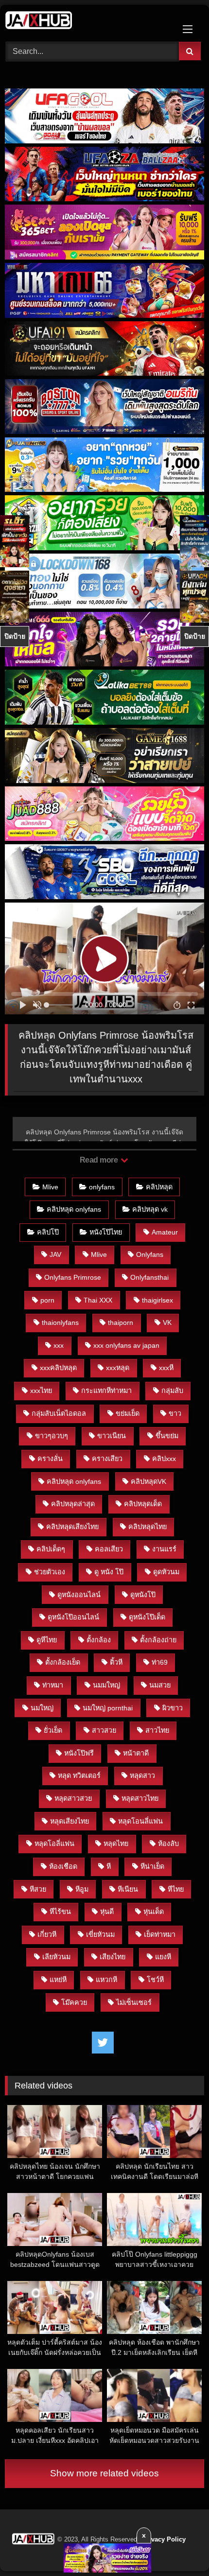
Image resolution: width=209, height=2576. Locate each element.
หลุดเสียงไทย (70, 1821)
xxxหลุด (118, 1368)
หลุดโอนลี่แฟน (140, 1821)
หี (109, 1866)
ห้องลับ (168, 1844)
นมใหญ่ (42, 1708)
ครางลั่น (50, 1459)
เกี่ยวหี (47, 1934)
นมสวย (160, 1685)
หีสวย (38, 1889)
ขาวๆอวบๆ (52, 1436)
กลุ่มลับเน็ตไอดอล (59, 1413)
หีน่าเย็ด (152, 1866)
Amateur (165, 1232)
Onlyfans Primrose (73, 1277)
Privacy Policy (164, 2539)
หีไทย (176, 1889)
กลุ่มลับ (172, 1391)
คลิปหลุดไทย (148, 1527)
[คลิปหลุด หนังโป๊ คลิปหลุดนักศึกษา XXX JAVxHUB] (86, 22)
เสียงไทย (113, 1957)
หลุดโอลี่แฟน (54, 1844)
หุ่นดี (107, 1912)
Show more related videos (104, 2473)
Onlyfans (150, 1254)
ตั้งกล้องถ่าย (158, 1640)
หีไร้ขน (60, 1912)
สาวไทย (157, 1730)
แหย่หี (58, 1980)
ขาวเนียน (112, 1436)
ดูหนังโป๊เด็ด (147, 1617)
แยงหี (163, 1957)
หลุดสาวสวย (73, 1798)
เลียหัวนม (56, 1957)
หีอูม (82, 1889)
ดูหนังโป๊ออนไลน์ (73, 1617)
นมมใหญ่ (106, 1685)
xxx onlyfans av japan (126, 1345)
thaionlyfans (60, 1323)
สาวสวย (104, 1730)
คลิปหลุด (159, 1187)
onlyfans (102, 1187)
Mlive (50, 1187)
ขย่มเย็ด (128, 1413)
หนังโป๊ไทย (106, 1232)
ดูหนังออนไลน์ (79, 1595)
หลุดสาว (142, 1775)
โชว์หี (155, 1980)
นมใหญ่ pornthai (108, 1708)
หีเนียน (128, 1889)
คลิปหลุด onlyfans (74, 1209)
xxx (59, 1345)
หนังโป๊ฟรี (79, 1753)
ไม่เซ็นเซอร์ (134, 2002)
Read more (100, 1160)
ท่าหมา (53, 1685)
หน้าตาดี (136, 1753)
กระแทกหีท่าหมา (106, 1391)
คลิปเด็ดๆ (51, 1549)
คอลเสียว (109, 1549)
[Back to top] (179, 2547)
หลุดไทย (116, 1844)
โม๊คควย (74, 2002)
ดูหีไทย (47, 1640)
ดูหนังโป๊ (143, 1595)
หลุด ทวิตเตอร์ (79, 1775)
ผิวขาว (173, 1708)
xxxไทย (41, 1391)
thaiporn (121, 1323)
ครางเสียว (107, 1459)
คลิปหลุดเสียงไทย (72, 1527)
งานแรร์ (164, 1549)
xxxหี (166, 1368)
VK (167, 1323)
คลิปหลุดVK (148, 1481)
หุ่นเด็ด (154, 1912)
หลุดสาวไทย (140, 1798)
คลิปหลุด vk (150, 1209)
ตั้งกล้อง (99, 1640)
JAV (55, 1254)
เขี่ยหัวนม (100, 1934)
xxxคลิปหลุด (58, 1368)
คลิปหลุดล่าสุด (73, 1504)
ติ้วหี (116, 1662)
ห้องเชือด (63, 1866)
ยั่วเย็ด (53, 1730)
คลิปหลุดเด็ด (143, 1504)
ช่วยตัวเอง (50, 1572)
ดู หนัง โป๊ (109, 1572)
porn (47, 1300)
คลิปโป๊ (48, 1232)
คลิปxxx (164, 1459)
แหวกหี (106, 1980)
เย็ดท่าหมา (160, 1934)
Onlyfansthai (149, 1277)
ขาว (175, 1413)
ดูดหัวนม (166, 1572)
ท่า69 (160, 1662)
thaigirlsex (157, 1300)
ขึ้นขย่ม (167, 1436)
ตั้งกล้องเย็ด (63, 1662)
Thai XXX (98, 1300)
